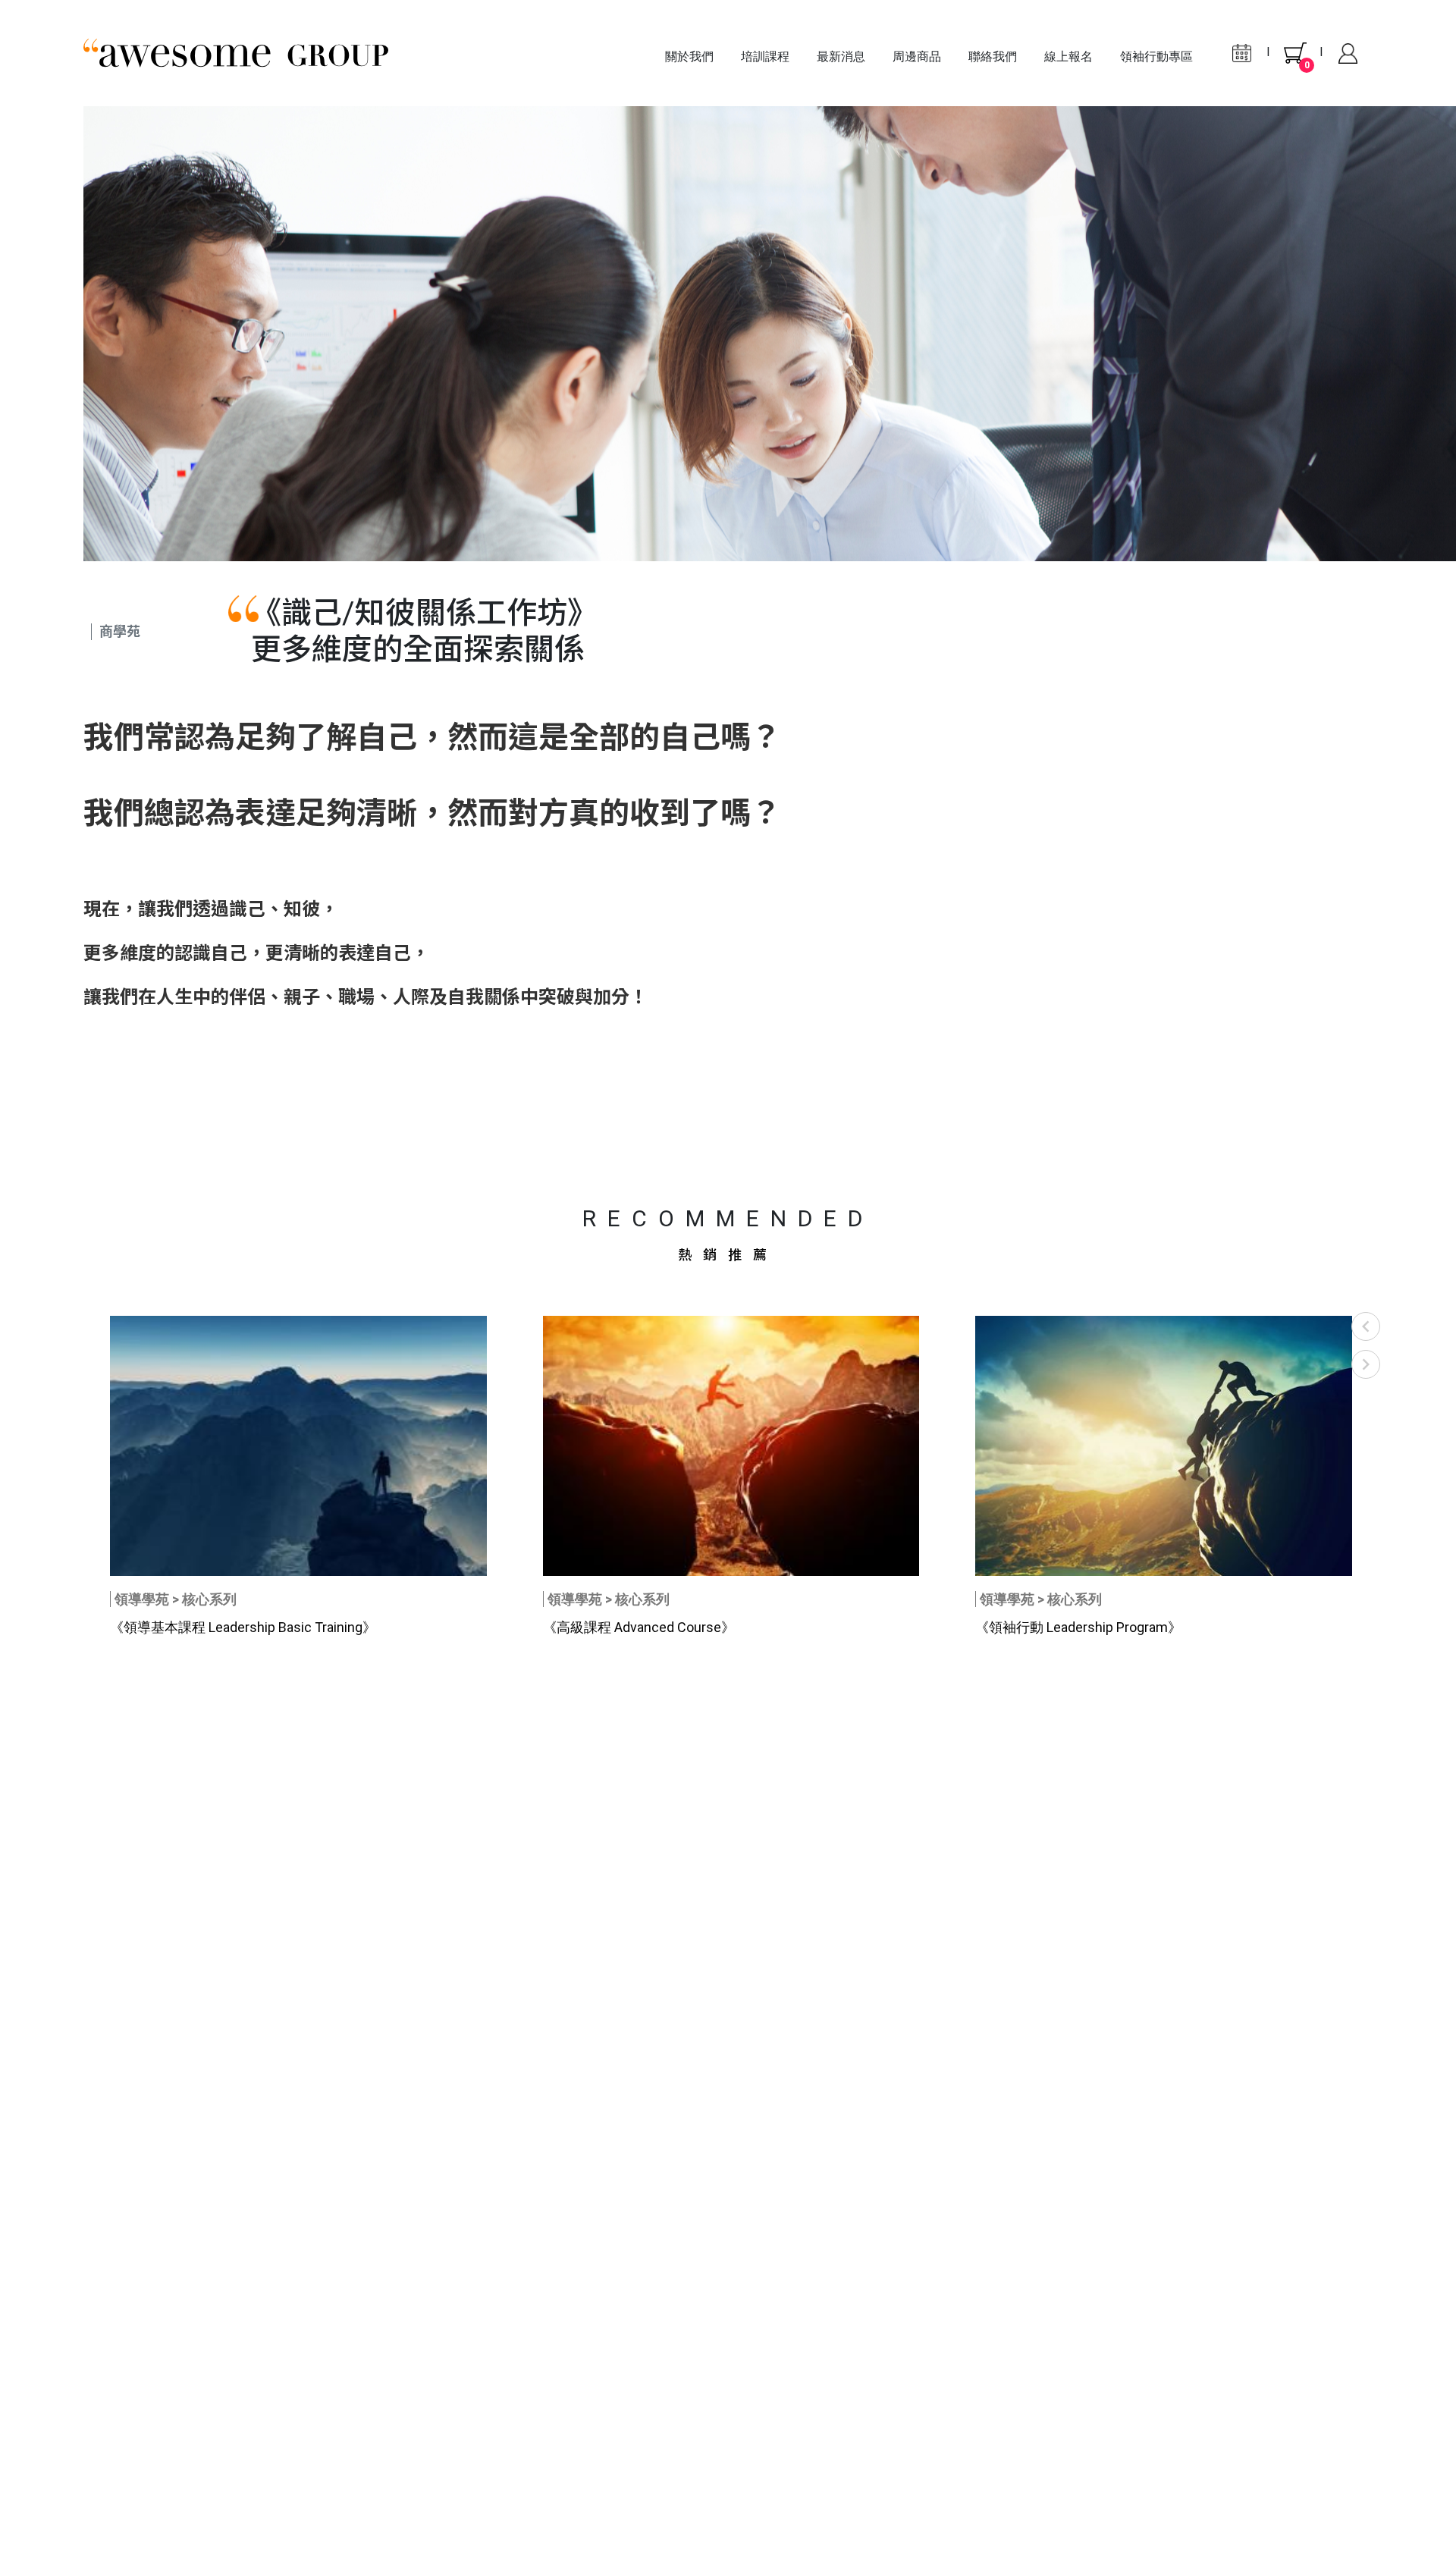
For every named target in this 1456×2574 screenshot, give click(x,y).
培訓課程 (765, 57)
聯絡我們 (993, 57)
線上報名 (1068, 57)
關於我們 (689, 57)
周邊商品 (917, 57)
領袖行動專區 (1156, 57)
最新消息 (841, 57)
